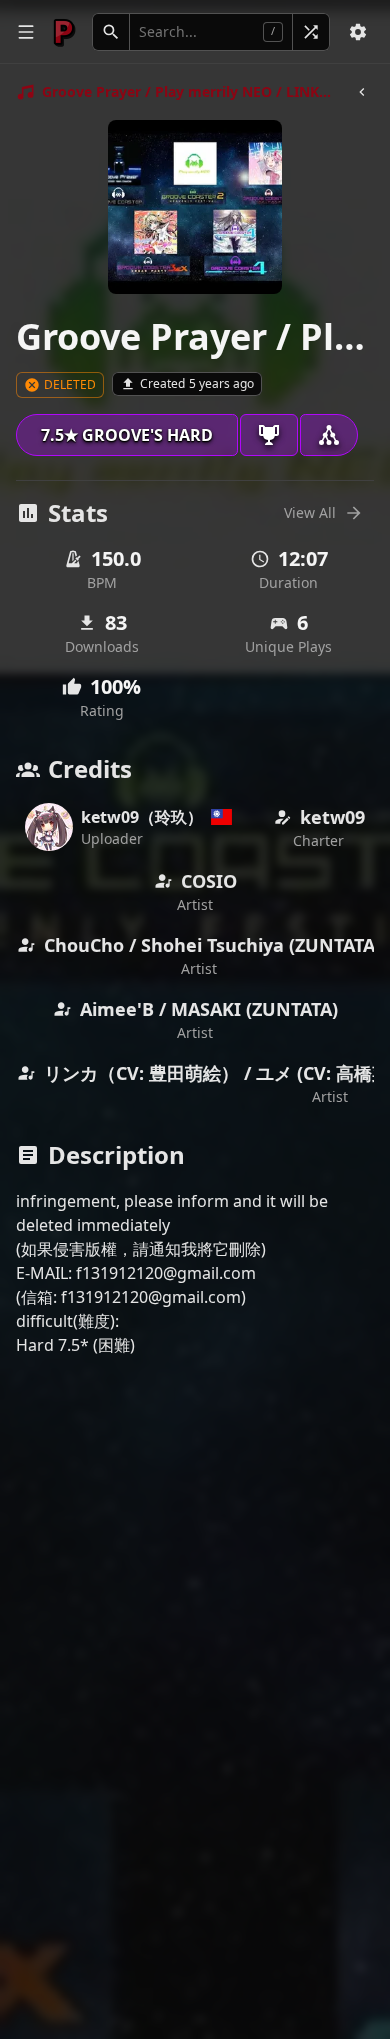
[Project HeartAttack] (64, 32)
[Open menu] (26, 32)
